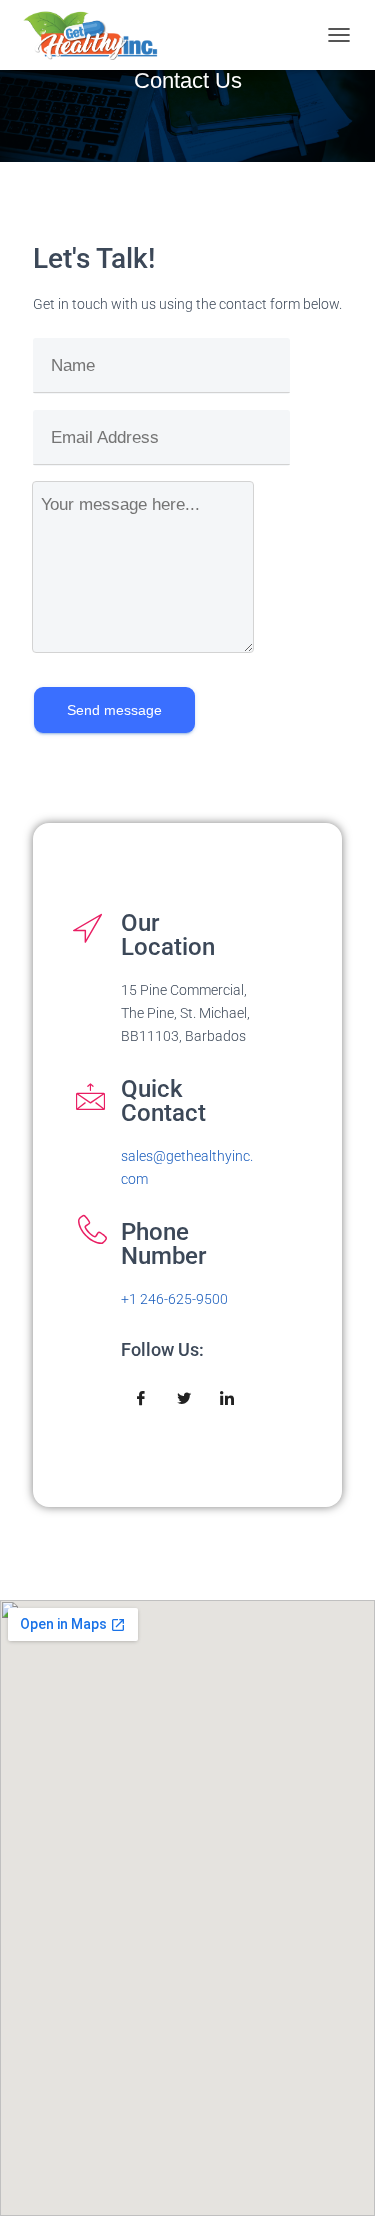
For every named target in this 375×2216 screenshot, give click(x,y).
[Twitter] (184, 1399)
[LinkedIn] (227, 1399)
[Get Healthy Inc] (98, 35)
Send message (114, 710)
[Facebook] (141, 1399)
